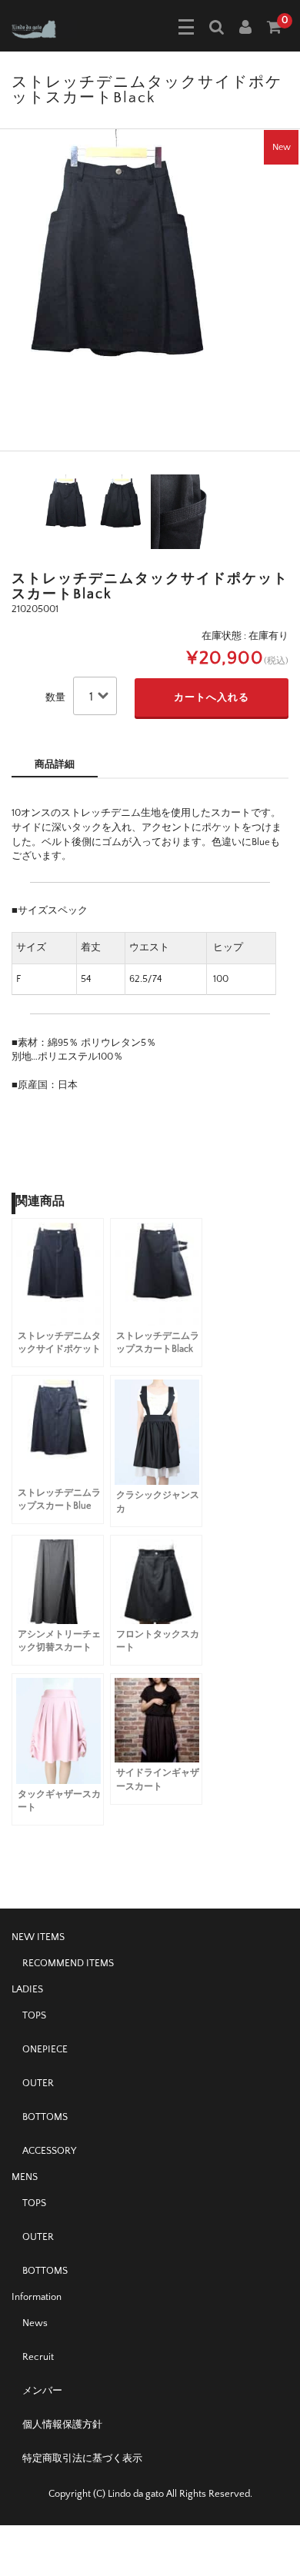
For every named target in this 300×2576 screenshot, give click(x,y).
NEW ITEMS (38, 1937)
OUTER (38, 2083)
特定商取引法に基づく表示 (82, 2458)
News (35, 2323)
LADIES (27, 1989)
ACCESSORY (49, 2151)
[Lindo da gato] (44, 28)
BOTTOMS (45, 2117)
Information (37, 2297)
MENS (25, 2177)
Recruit (38, 2357)
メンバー (42, 2391)
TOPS (34, 2015)
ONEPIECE (45, 2049)
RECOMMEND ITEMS (68, 1963)
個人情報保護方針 (62, 2425)
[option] (150, 290)
